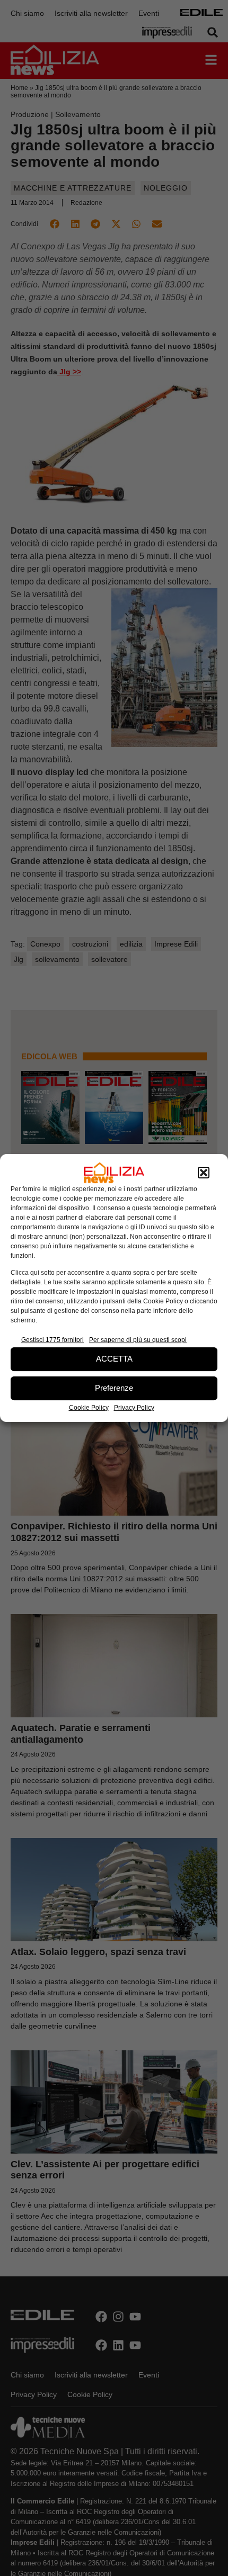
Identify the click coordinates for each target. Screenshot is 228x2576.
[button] (204, 1173)
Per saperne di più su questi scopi (138, 1340)
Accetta (114, 1359)
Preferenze (114, 1388)
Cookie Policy (89, 1408)
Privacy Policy (134, 1408)
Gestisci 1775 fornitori (52, 1340)
